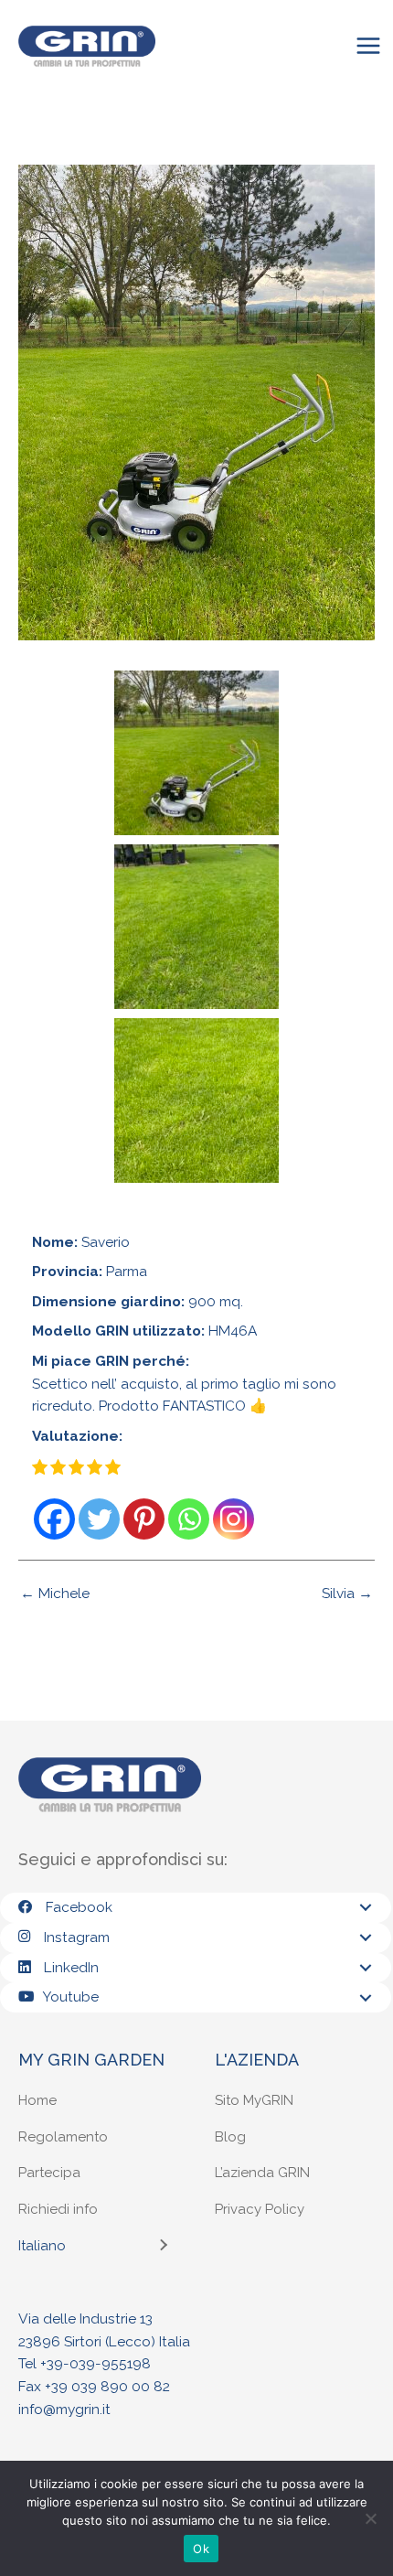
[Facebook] (54, 1519)
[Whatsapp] (189, 1519)
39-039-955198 (99, 2363)
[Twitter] (99, 1519)
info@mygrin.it (64, 2409)
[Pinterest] (144, 1519)
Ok (201, 2549)
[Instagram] (234, 1519)
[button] (366, 1907)
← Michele (55, 1594)
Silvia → (347, 1594)
